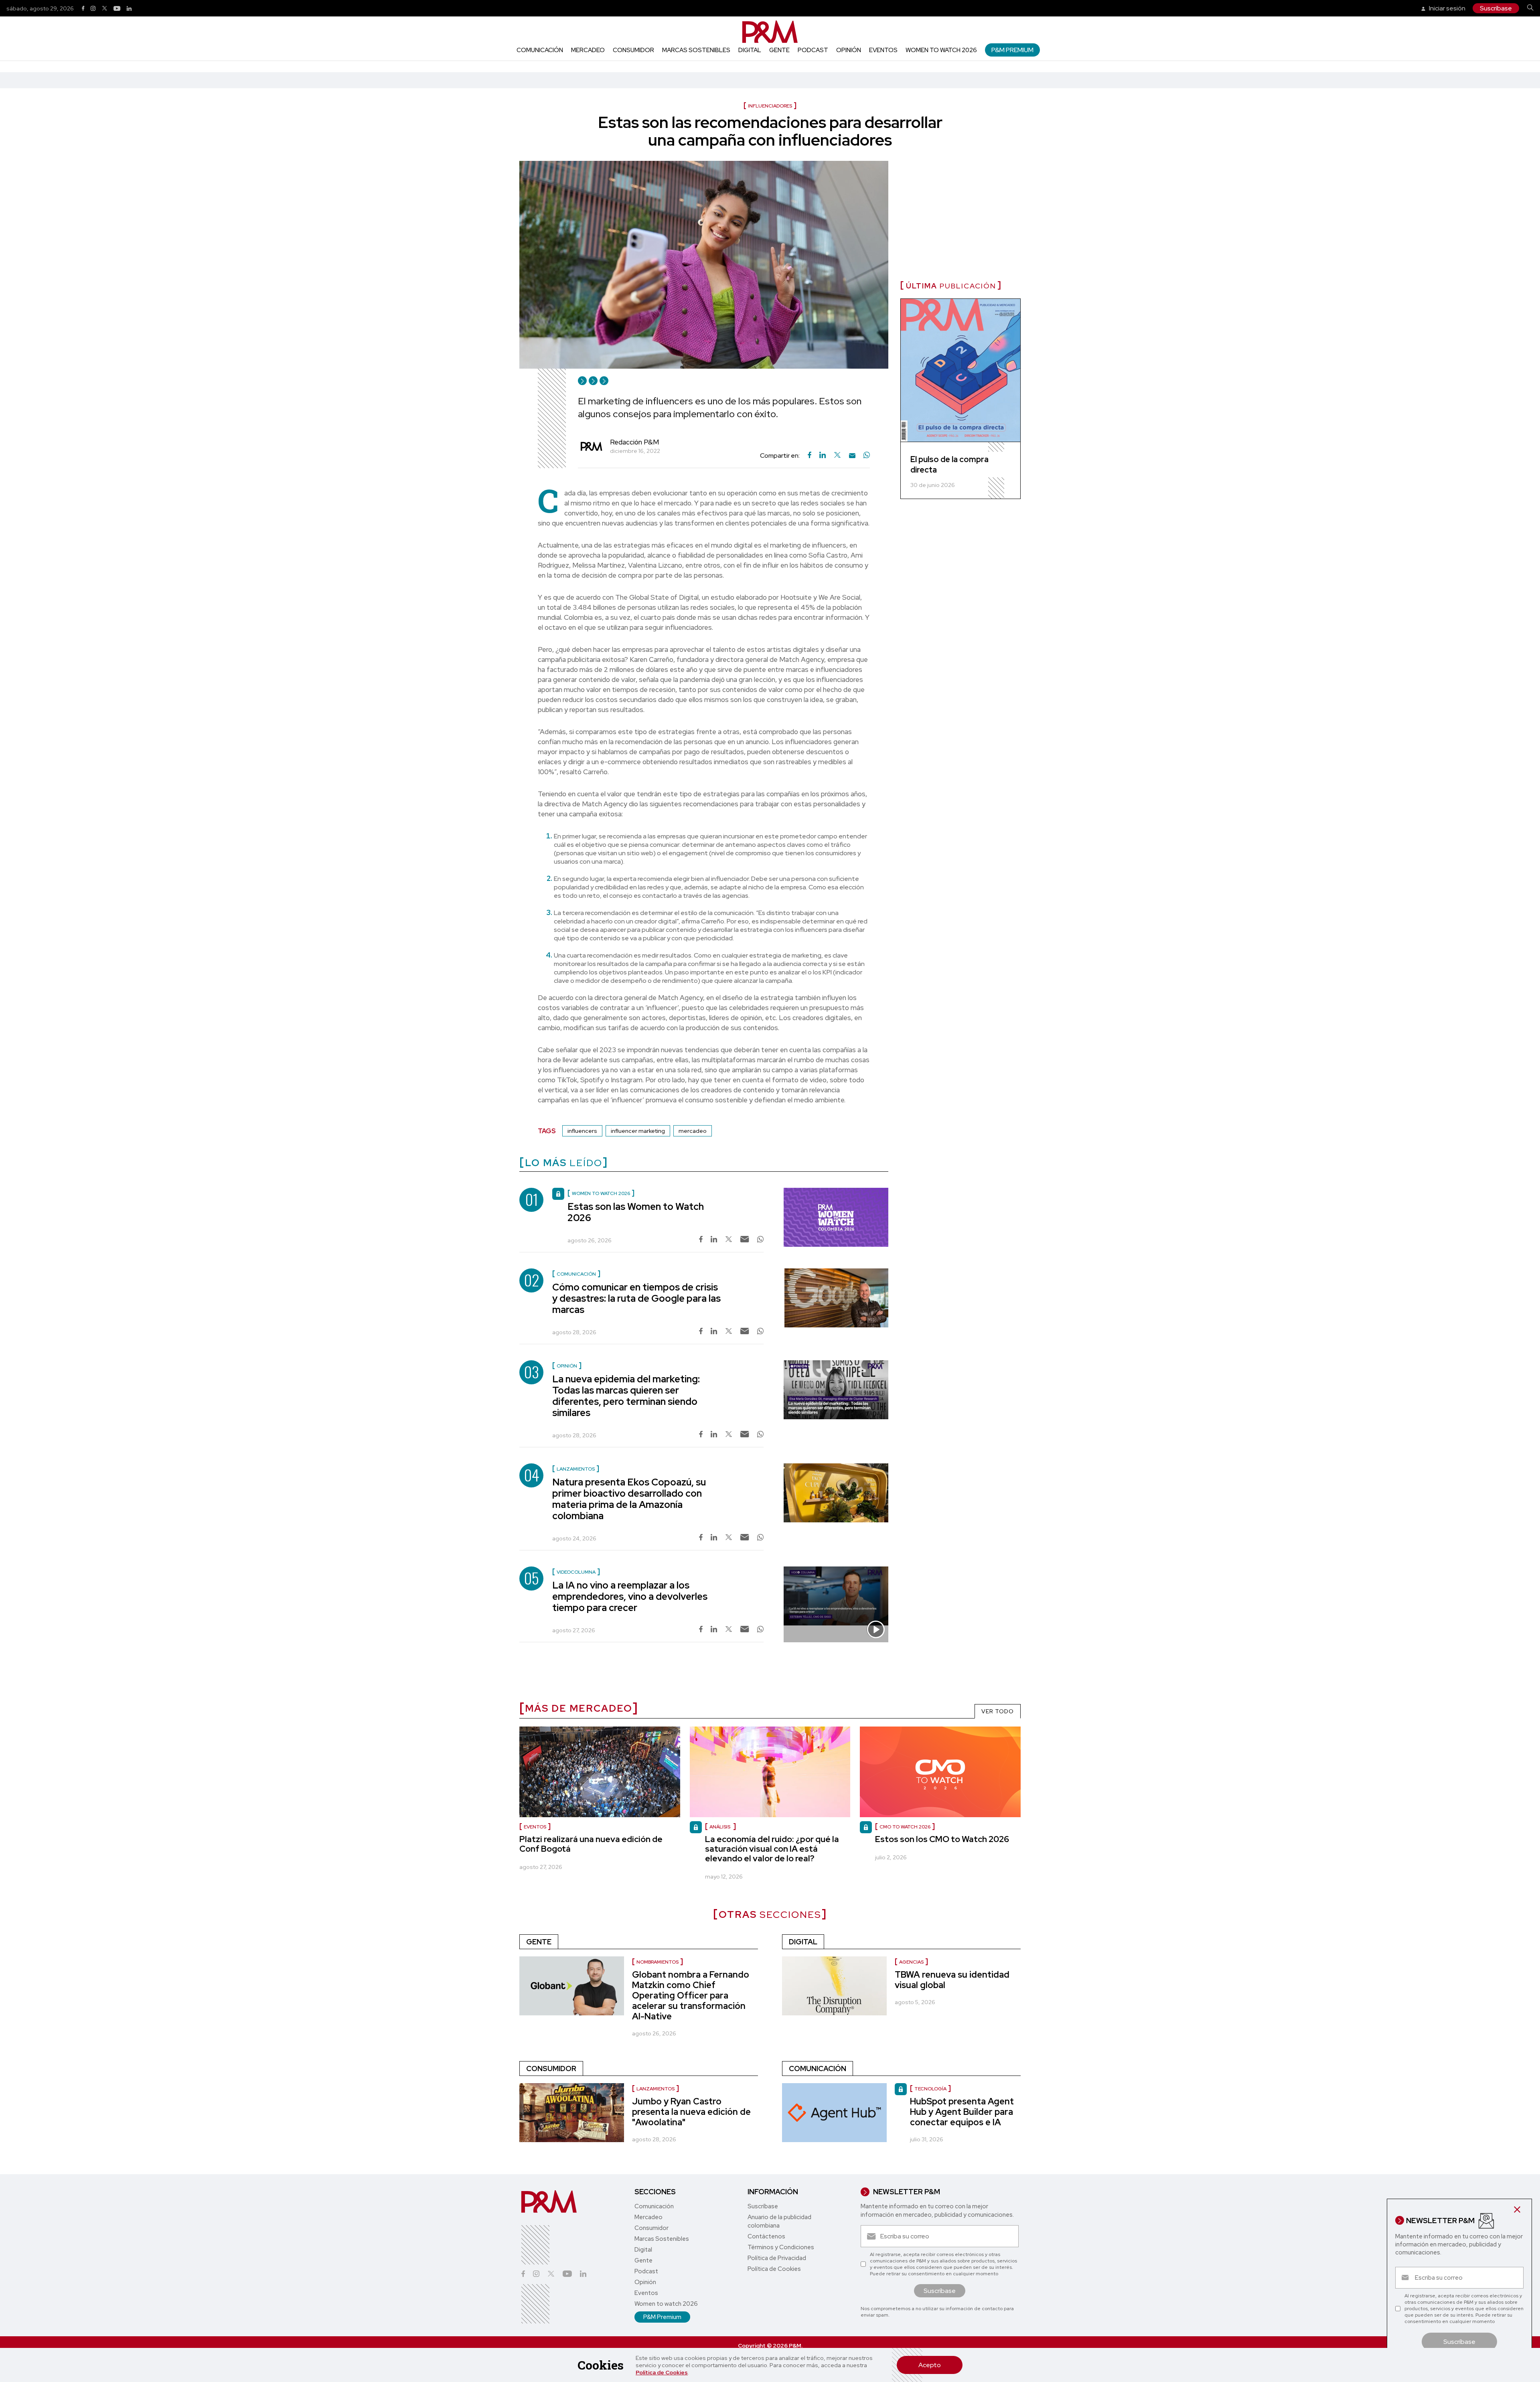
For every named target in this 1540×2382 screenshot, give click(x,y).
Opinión (849, 50)
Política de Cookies (662, 2372)
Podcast (813, 50)
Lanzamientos (656, 2089)
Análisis (720, 1827)
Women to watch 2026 (941, 50)
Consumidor (633, 50)
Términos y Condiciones (781, 2247)
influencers (582, 1131)
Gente (779, 50)
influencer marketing (638, 1131)
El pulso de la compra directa (949, 465)
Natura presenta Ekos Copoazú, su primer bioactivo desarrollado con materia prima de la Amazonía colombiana (629, 1499)
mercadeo (693, 1131)
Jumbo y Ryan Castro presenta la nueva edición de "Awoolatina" (691, 2112)
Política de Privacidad (777, 2258)
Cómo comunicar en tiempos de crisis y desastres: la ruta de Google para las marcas (636, 1298)
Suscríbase (1496, 8)
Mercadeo (588, 50)
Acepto (930, 2365)
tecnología (930, 2089)
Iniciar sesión (1447, 8)
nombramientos (658, 1962)
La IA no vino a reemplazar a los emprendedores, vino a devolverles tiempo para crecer (630, 1596)
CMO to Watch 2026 (905, 1827)
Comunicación (540, 50)
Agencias (911, 1962)
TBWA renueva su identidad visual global (952, 1980)
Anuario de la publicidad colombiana (779, 2221)
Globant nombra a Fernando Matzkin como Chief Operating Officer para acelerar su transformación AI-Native (691, 1995)
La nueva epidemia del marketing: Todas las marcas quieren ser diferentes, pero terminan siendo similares (626, 1396)
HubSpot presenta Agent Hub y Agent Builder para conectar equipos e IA (962, 2112)
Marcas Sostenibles (696, 50)
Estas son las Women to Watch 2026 (636, 1212)
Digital (750, 50)
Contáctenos (766, 2236)
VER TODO (998, 1711)
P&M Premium (1012, 50)
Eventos (883, 50)
